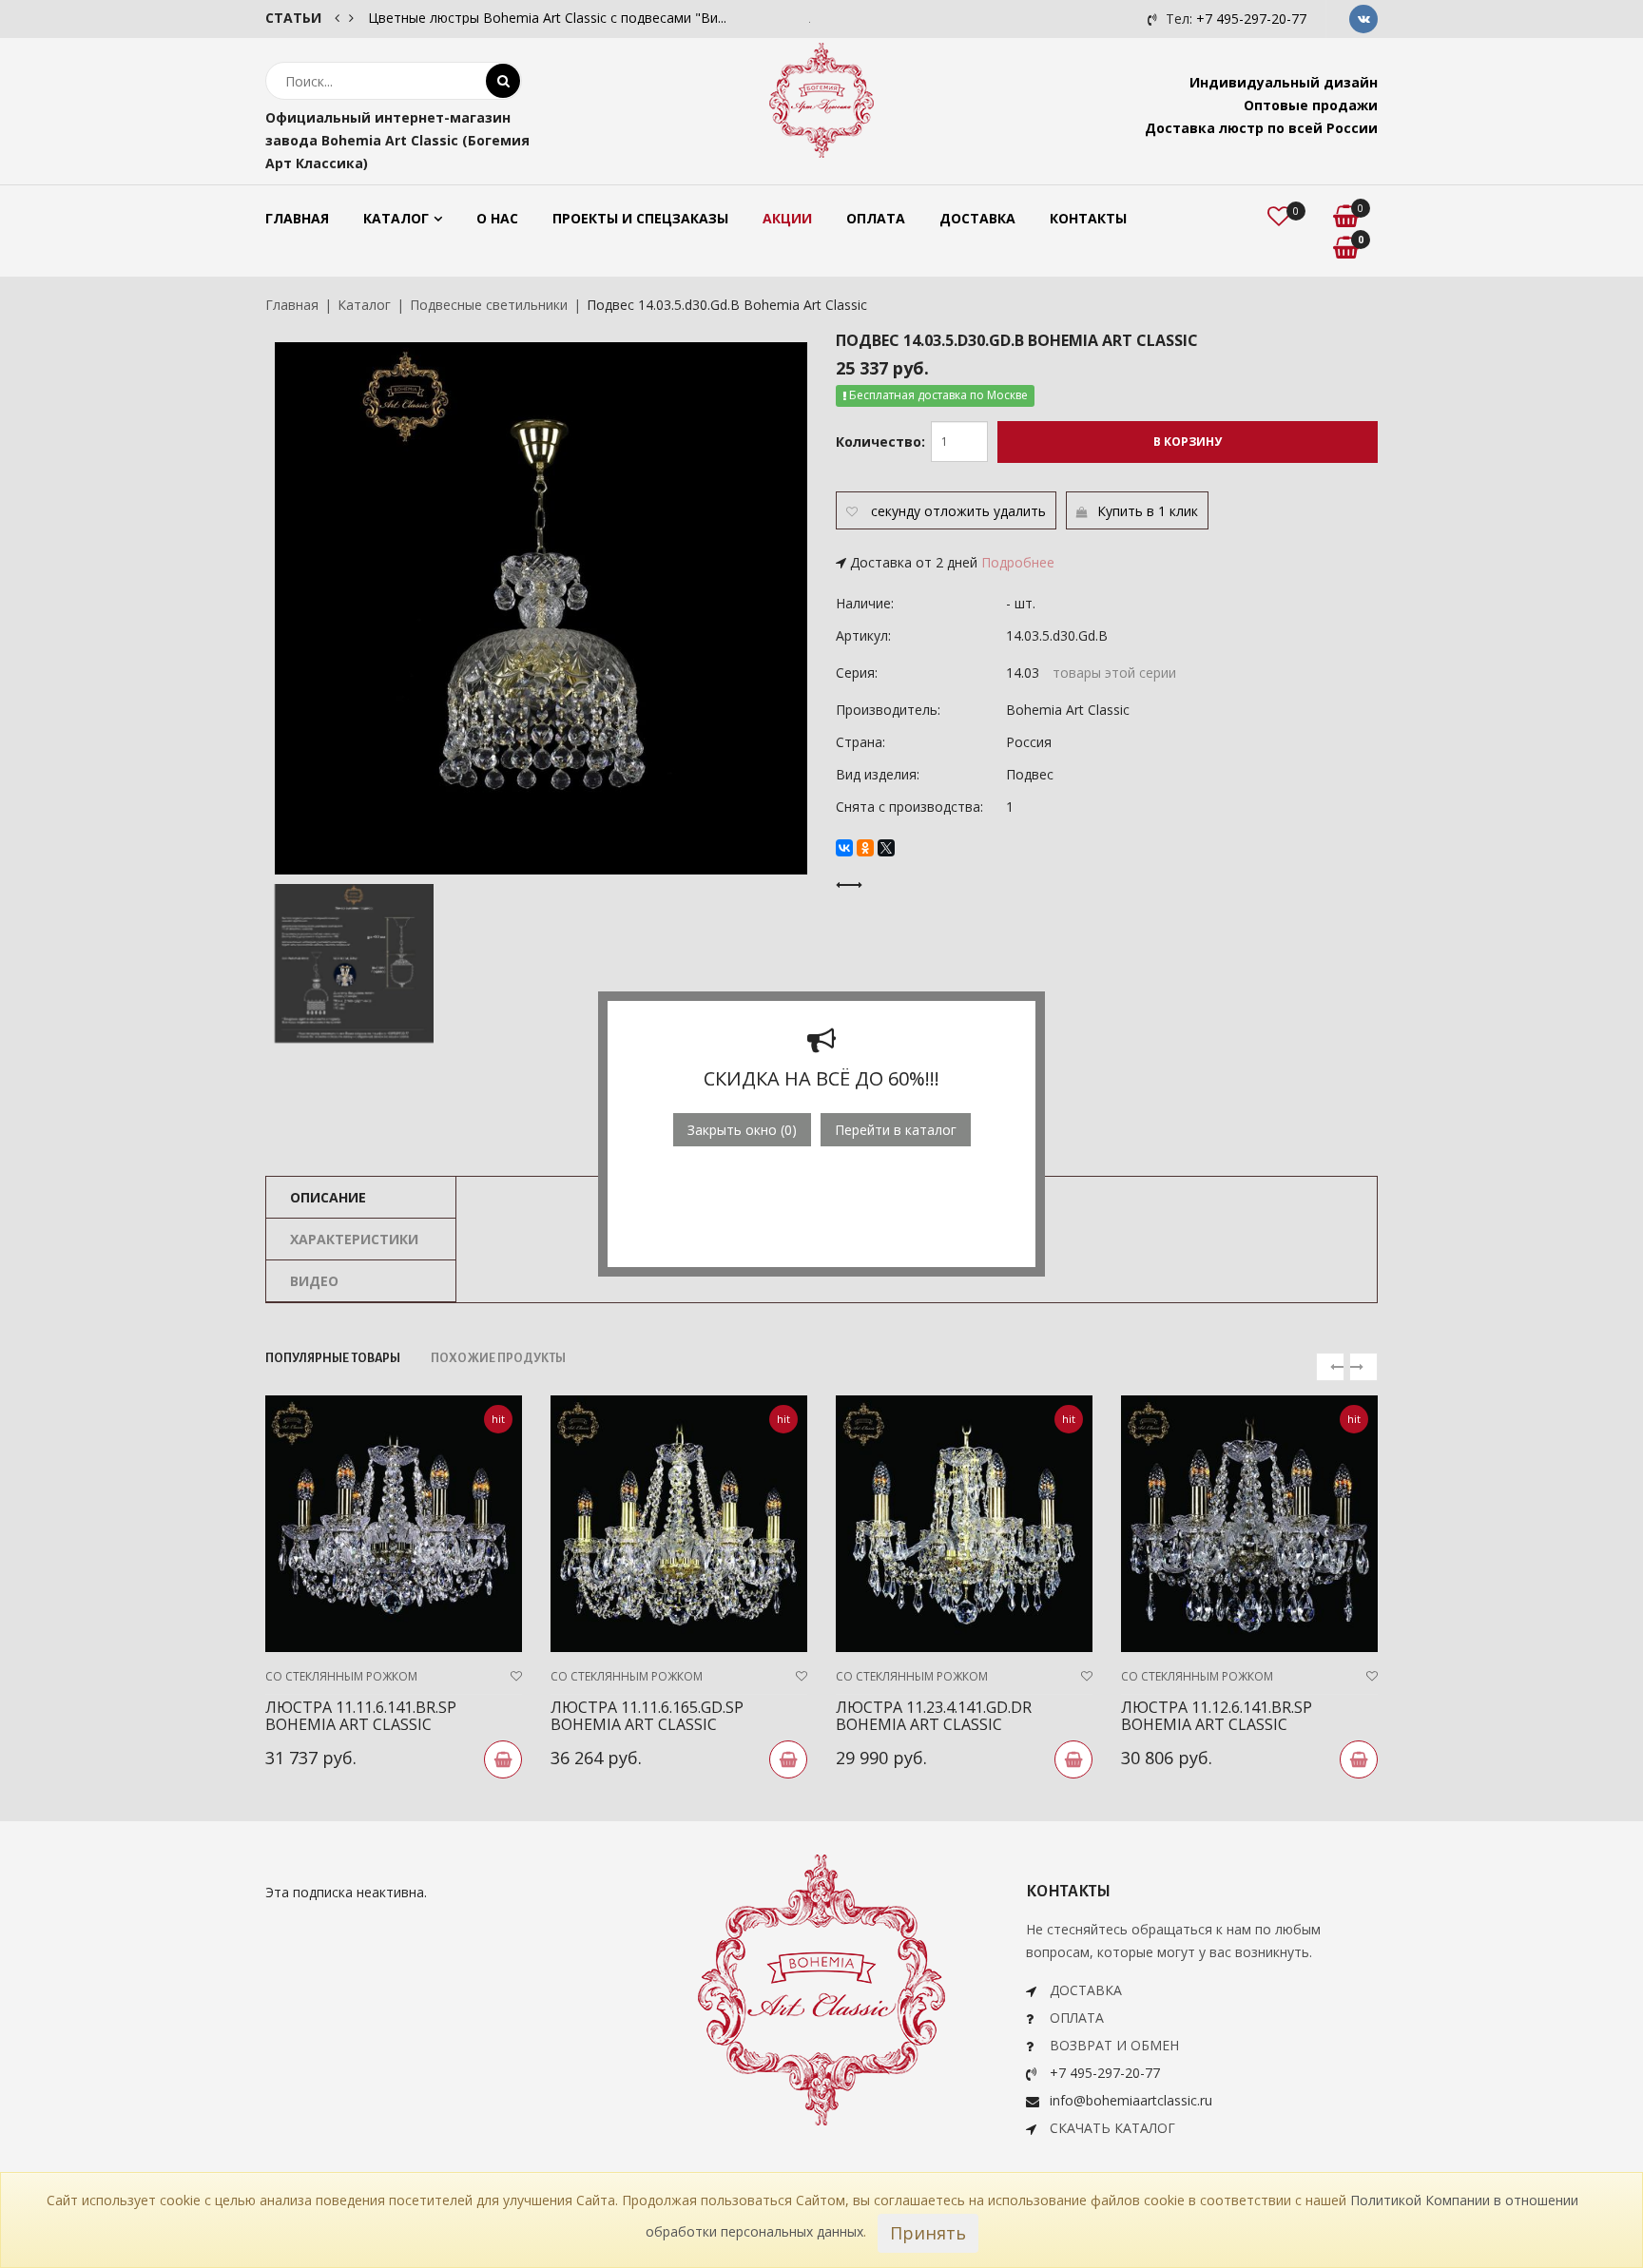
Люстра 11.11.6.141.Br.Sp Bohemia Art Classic (361, 1716)
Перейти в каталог (896, 1130)
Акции (787, 218)
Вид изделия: (878, 774)
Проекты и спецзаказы (640, 218)
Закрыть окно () (742, 1130)
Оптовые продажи (1311, 105)
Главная (297, 218)
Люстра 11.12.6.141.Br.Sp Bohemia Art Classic (1217, 1716)
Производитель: (888, 710)
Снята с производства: (909, 807)
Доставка (977, 218)
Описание (328, 1197)
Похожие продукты (498, 1358)
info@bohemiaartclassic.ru (1131, 2100)
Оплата (876, 218)
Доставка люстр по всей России (1261, 128)
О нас (497, 218)
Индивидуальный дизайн (1284, 82)
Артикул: (863, 635)
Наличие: (865, 603)
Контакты (1088, 218)
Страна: (860, 742)
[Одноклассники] (865, 848)
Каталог (396, 218)
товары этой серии (1114, 673)
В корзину (1188, 442)
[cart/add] (503, 1759)
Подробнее (1018, 562)
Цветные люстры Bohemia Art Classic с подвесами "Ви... (547, 18)
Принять (928, 2233)
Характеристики (354, 1239)
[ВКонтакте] (844, 848)
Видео (314, 1281)
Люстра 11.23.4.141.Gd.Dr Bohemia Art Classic (934, 1716)
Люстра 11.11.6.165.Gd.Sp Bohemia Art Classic (647, 1716)
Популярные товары (333, 1358)
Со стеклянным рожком (341, 1676)
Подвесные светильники (489, 305)
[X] (886, 848)
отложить (957, 511)
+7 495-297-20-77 (1251, 19)
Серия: (857, 673)
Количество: (880, 442)
